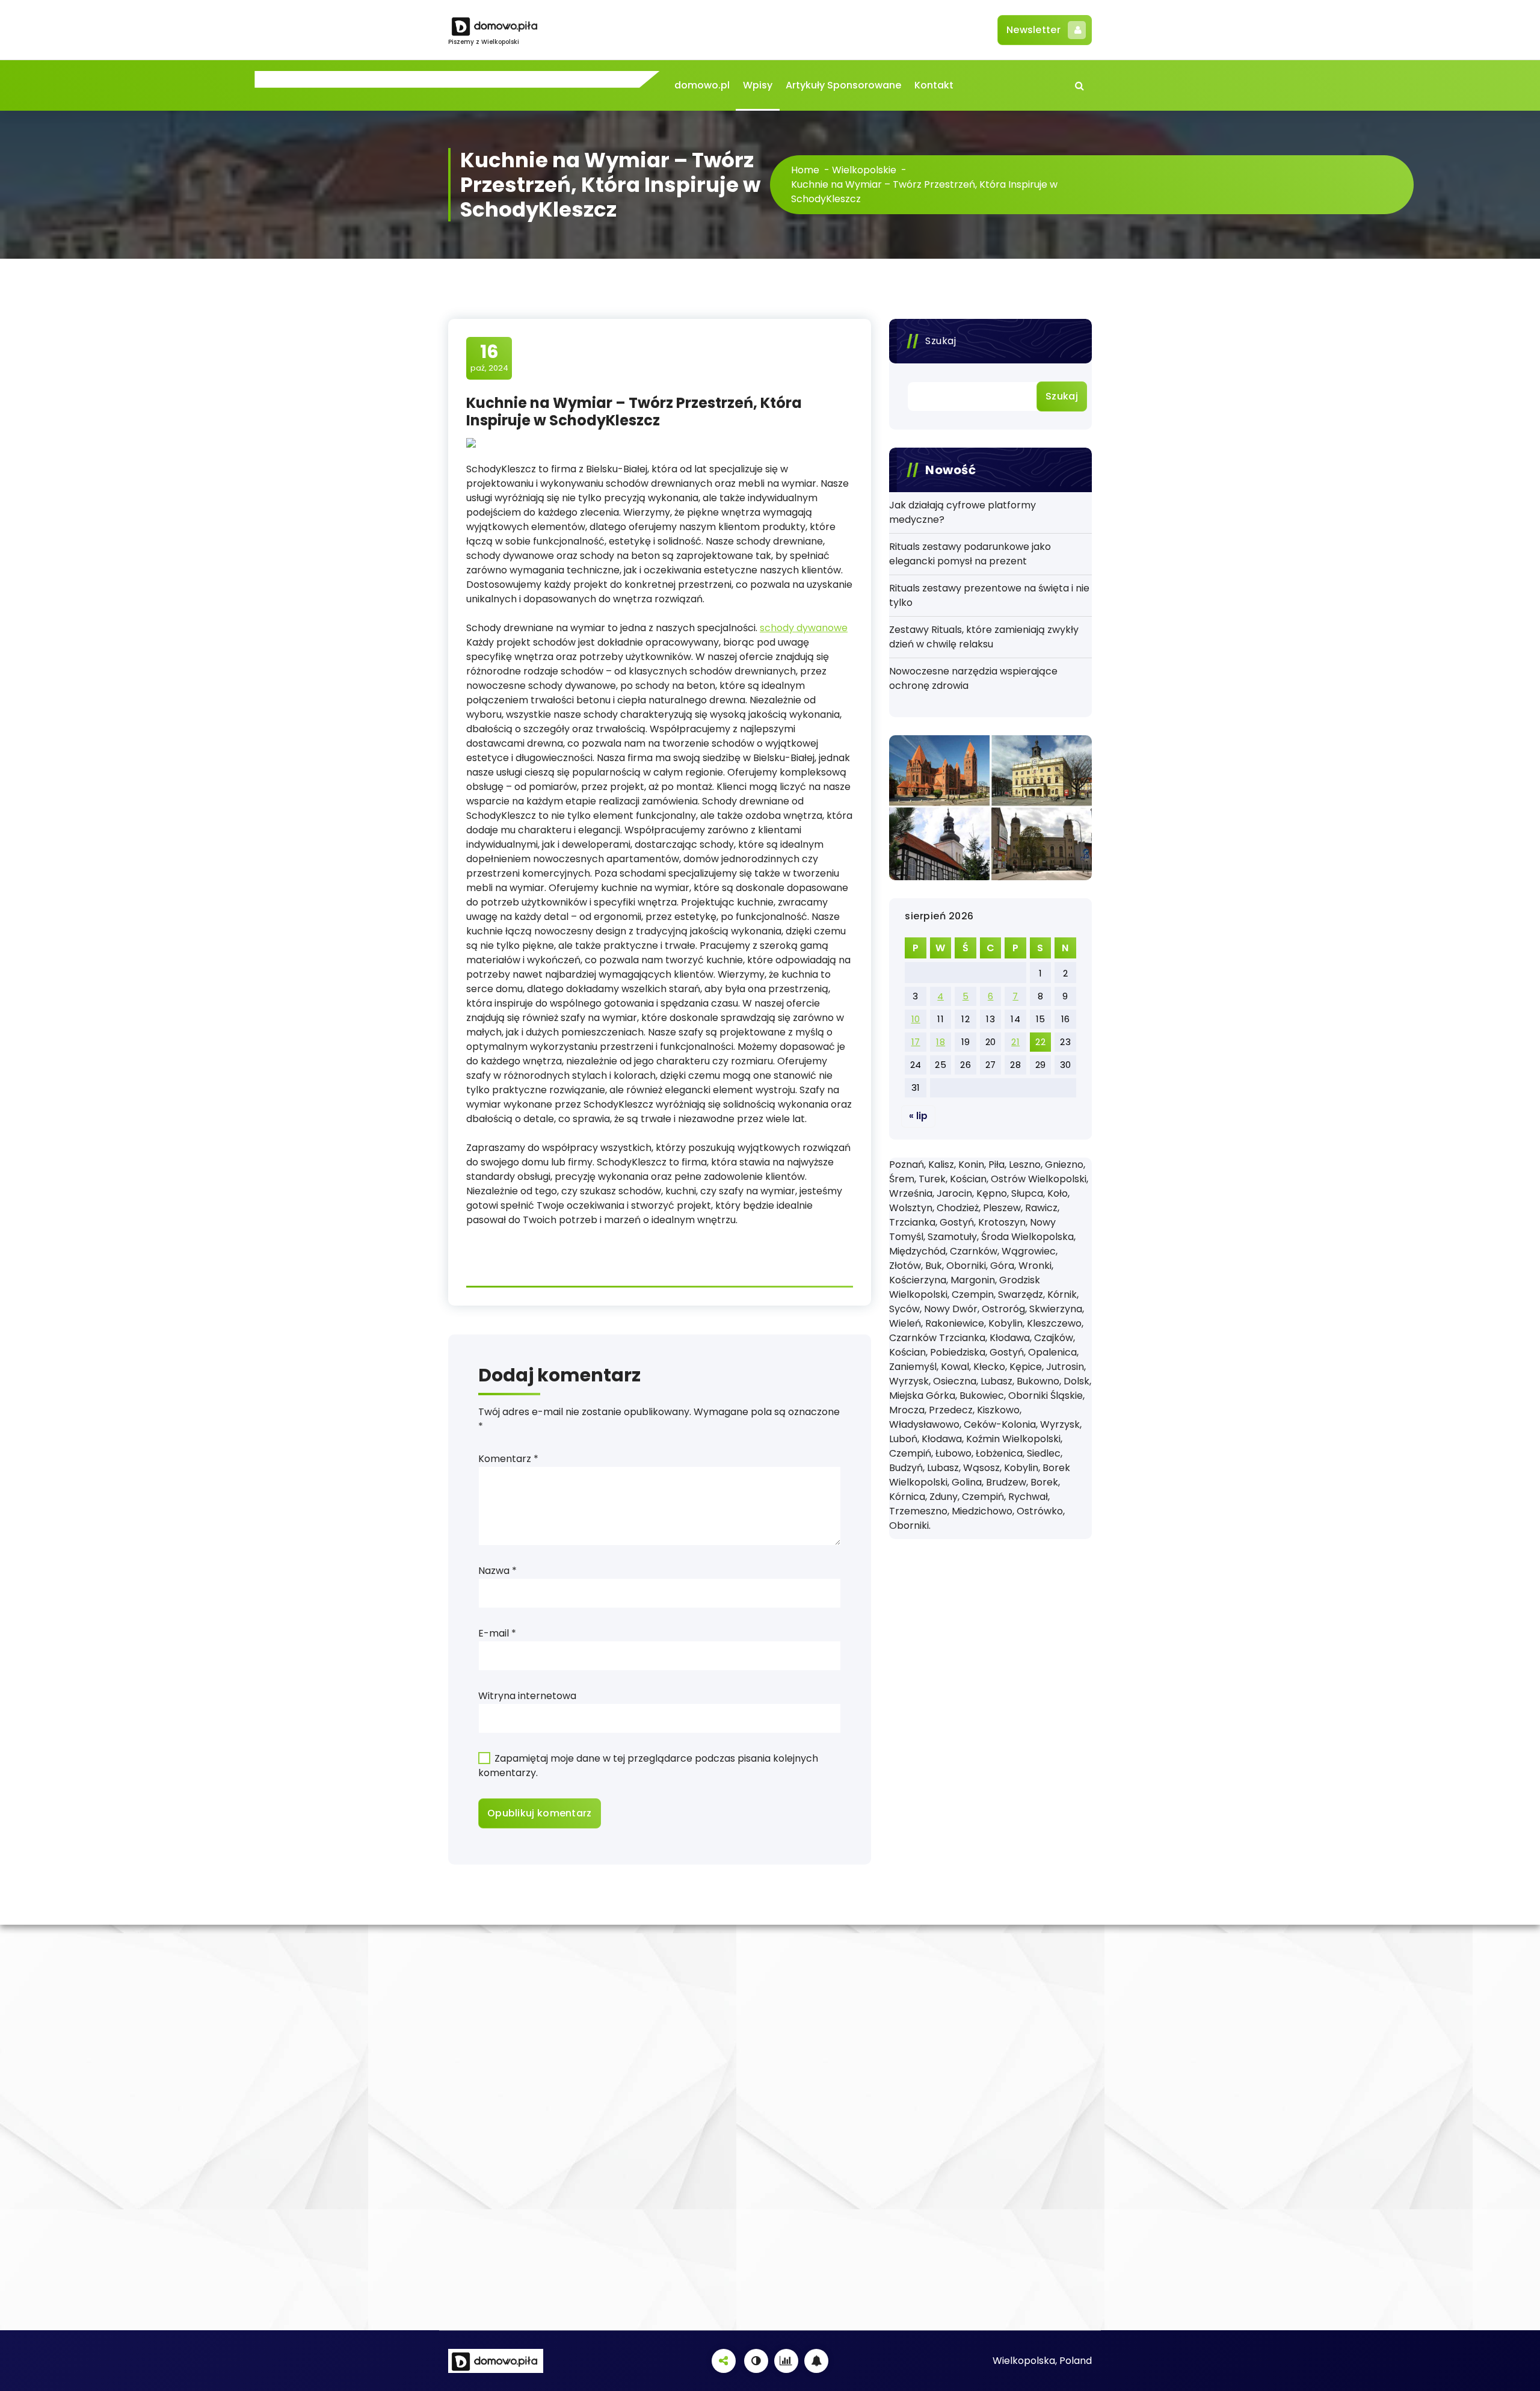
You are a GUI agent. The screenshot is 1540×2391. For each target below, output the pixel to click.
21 (1015, 1042)
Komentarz (508, 1459)
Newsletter (1033, 30)
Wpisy (758, 85)
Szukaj (941, 341)
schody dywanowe (804, 628)
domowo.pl (702, 85)
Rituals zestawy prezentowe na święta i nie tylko (989, 595)
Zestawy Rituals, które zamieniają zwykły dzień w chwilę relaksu (984, 637)
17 (916, 1042)
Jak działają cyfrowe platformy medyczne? (962, 512)
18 (941, 1042)
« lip (918, 1116)
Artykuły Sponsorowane (843, 85)
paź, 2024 (489, 357)
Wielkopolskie (864, 170)
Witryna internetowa (527, 1696)
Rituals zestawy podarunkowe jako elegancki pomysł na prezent (970, 554)
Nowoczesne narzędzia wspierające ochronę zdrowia (973, 678)
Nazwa (497, 1571)
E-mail (497, 1633)
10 (916, 1019)
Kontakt (934, 85)
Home (805, 170)
